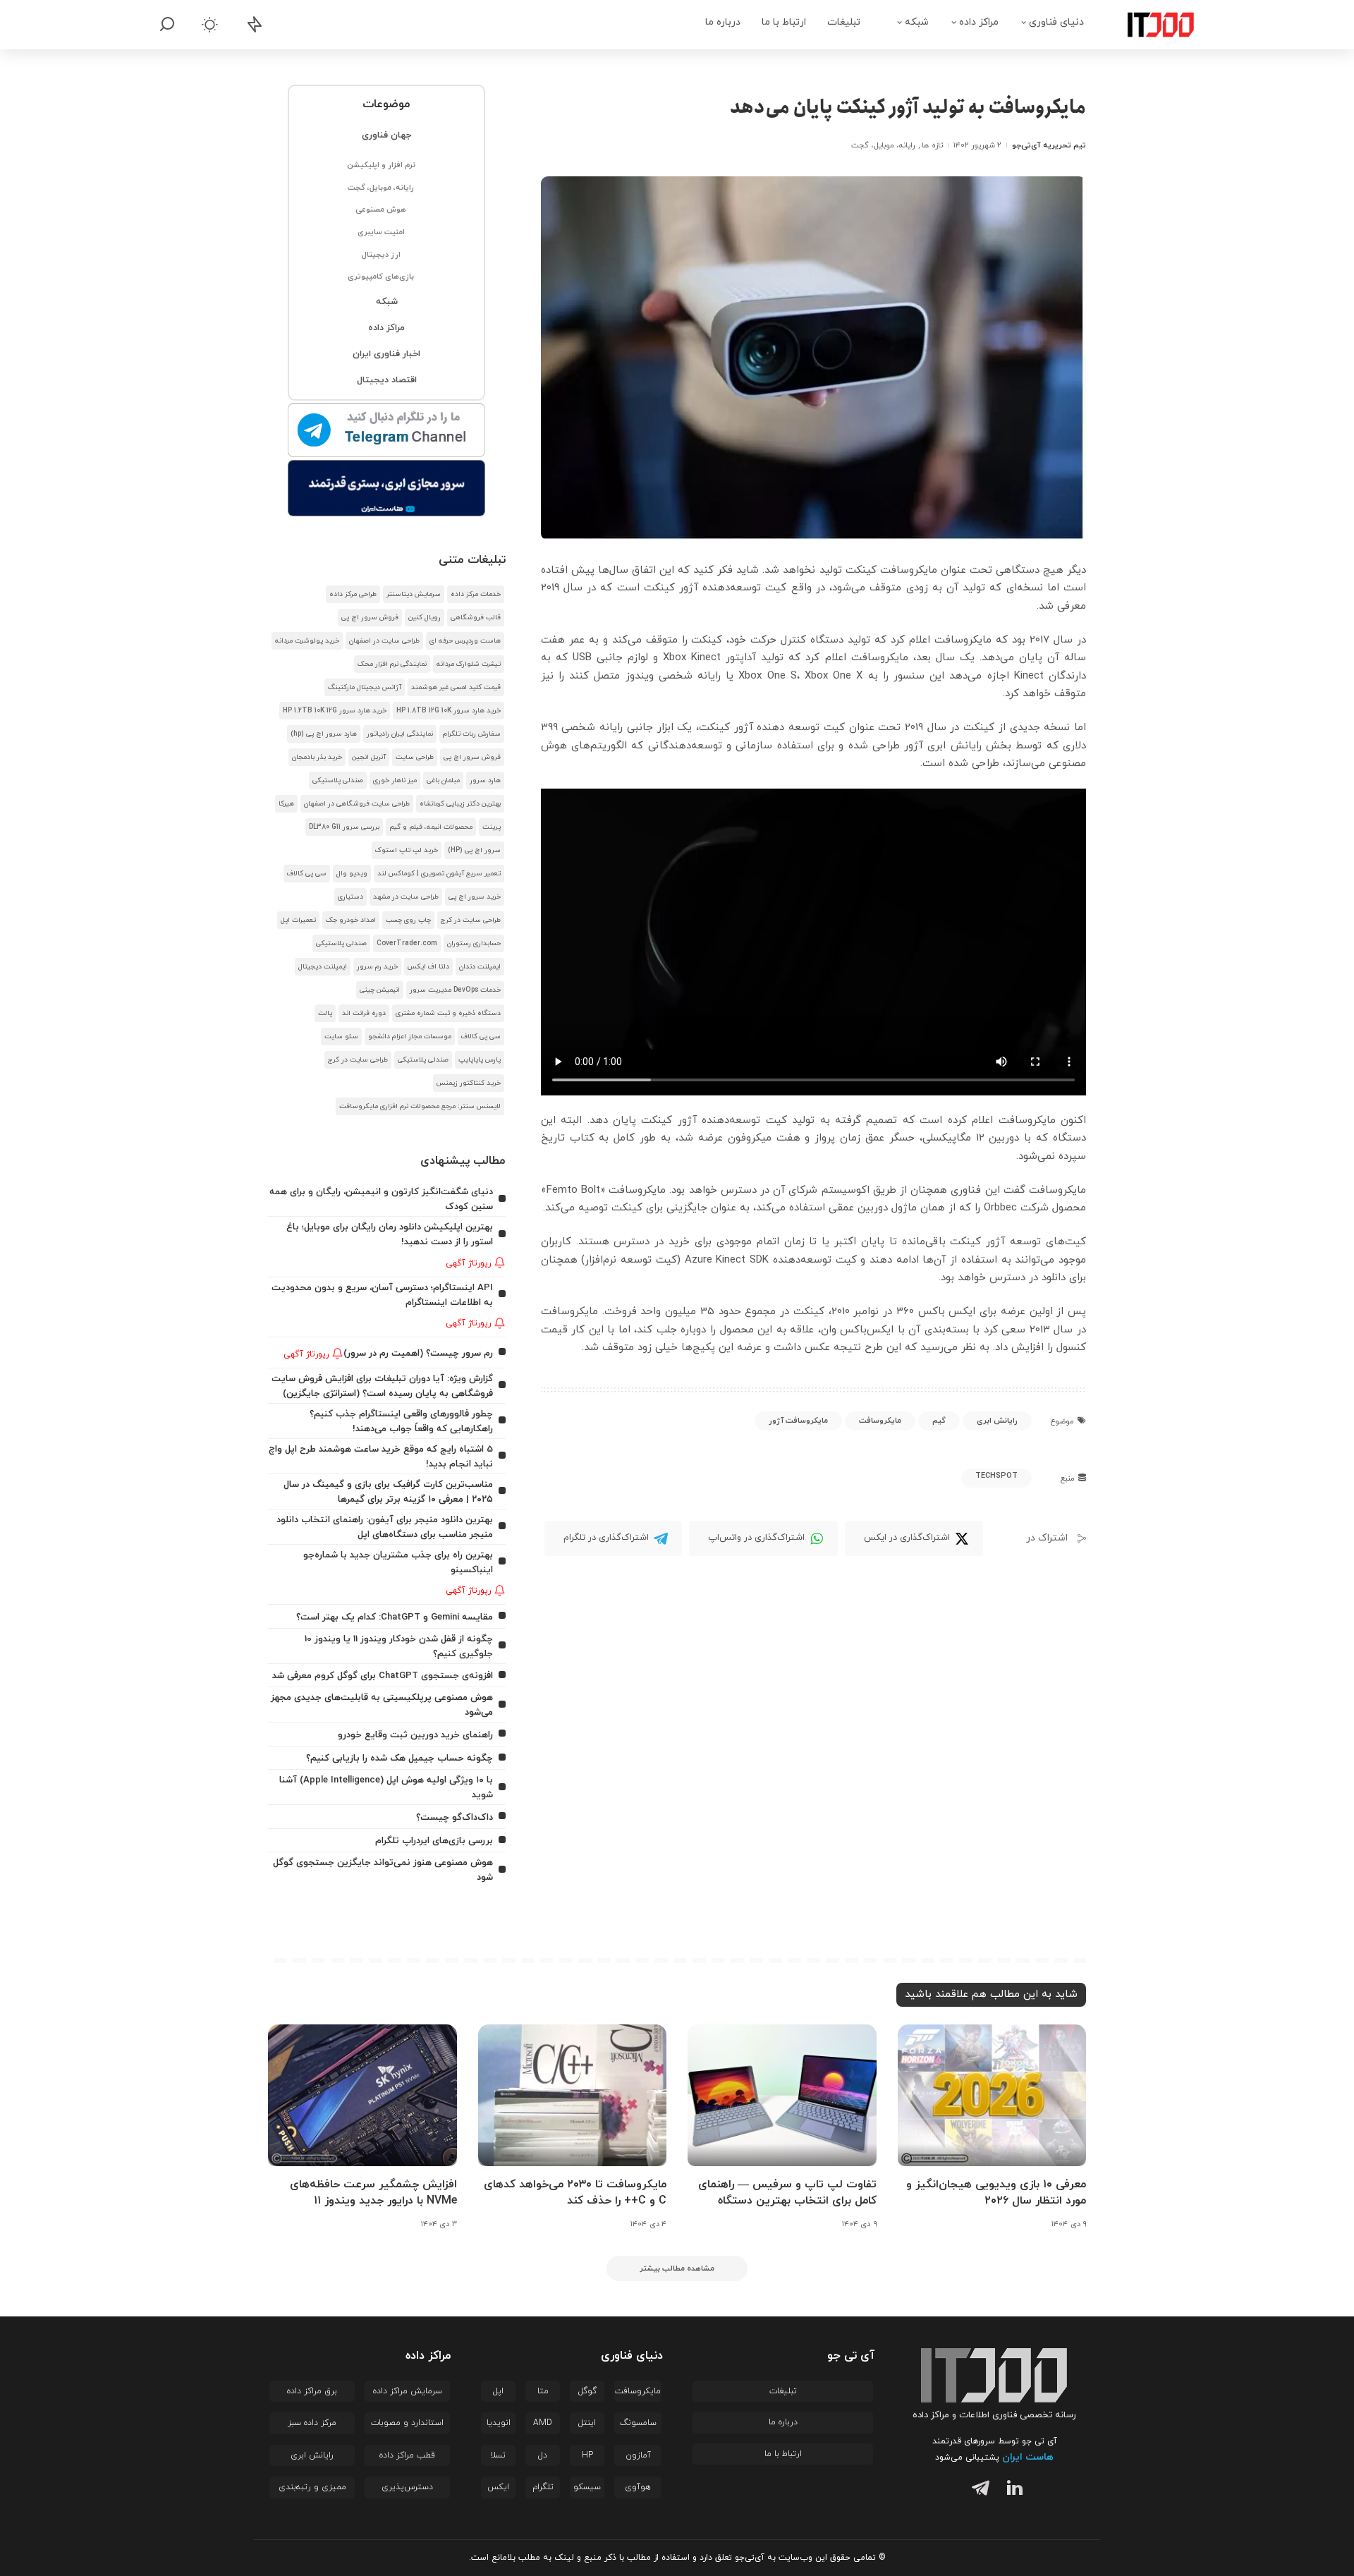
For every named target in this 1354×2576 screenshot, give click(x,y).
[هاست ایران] (387, 488)
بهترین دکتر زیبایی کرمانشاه (460, 804)
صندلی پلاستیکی (338, 780)
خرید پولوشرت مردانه (307, 641)
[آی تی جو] (1150, 25)
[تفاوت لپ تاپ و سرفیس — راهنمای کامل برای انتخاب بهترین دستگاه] (782, 2095)
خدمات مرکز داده (476, 594)
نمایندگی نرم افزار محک (392, 664)
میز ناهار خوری (395, 780)
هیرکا (286, 804)
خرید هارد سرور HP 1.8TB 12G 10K (449, 711)
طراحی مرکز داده (353, 594)
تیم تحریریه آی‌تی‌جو (1049, 145)
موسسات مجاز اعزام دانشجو (410, 1037)
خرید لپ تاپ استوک (407, 850)
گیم (939, 1421)
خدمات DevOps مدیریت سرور (455, 990)
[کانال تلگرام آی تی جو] (387, 431)
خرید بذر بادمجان (317, 757)
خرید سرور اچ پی (475, 897)
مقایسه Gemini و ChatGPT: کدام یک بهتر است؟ (395, 1617)
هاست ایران (1028, 2457)
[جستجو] (167, 25)
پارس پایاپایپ (480, 1060)
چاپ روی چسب (408, 920)
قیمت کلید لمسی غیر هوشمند (456, 687)
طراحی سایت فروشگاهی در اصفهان (357, 804)
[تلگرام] (977, 2490)
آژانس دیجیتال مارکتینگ (365, 687)
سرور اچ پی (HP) (474, 850)
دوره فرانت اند (364, 1013)
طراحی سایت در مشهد (406, 897)
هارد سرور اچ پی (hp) (324, 734)
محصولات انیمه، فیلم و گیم (431, 827)
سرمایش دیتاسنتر (414, 594)
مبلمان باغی (443, 780)
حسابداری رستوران (474, 943)
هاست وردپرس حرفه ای (465, 641)
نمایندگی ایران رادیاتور (400, 734)
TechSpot (996, 1476)
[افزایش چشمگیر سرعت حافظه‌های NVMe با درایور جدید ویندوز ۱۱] (362, 2095)
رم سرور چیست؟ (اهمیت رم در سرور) (418, 1353)
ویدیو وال (352, 874)
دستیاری (350, 897)
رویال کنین (425, 618)
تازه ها (932, 145)
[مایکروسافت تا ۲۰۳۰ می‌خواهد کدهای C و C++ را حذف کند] (573, 2095)
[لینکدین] (1012, 2490)
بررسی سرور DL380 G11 (344, 827)
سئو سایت (341, 1037)
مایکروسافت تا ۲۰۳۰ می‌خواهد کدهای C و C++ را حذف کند (575, 2193)
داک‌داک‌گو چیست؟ (455, 1817)
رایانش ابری (997, 1421)
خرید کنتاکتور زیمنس (469, 1083)
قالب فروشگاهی (476, 618)
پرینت (492, 827)
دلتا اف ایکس (428, 967)
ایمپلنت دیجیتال (323, 967)
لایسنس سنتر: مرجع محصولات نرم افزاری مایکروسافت (420, 1106)
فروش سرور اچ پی (370, 618)
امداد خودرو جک (351, 920)
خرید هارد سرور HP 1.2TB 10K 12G (335, 711)
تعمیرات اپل (298, 920)
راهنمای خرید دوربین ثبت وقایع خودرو (415, 1735)
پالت (325, 1013)
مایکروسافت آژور (798, 1421)
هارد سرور (485, 780)
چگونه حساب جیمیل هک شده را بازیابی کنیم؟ (400, 1758)
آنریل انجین (369, 757)
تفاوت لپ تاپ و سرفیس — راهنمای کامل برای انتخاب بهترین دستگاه (787, 2193)
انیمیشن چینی (380, 990)
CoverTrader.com (407, 943)
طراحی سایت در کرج (471, 920)
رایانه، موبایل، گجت (883, 145)
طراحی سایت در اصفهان (384, 641)
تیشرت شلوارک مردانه (469, 664)
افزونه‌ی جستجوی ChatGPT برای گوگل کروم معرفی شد (383, 1676)
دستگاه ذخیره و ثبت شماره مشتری (448, 1013)
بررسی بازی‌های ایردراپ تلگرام (434, 1841)
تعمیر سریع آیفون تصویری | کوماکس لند (439, 874)
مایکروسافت (880, 1421)
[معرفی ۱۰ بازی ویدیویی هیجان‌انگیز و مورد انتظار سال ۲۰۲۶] (992, 2095)
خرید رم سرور (377, 967)
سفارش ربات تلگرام (472, 734)
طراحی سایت (415, 757)
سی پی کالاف (307, 874)
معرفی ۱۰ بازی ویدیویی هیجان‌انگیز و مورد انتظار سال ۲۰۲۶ (996, 2193)
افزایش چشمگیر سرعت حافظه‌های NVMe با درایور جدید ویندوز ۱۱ (373, 2193)
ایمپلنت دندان (480, 967)
